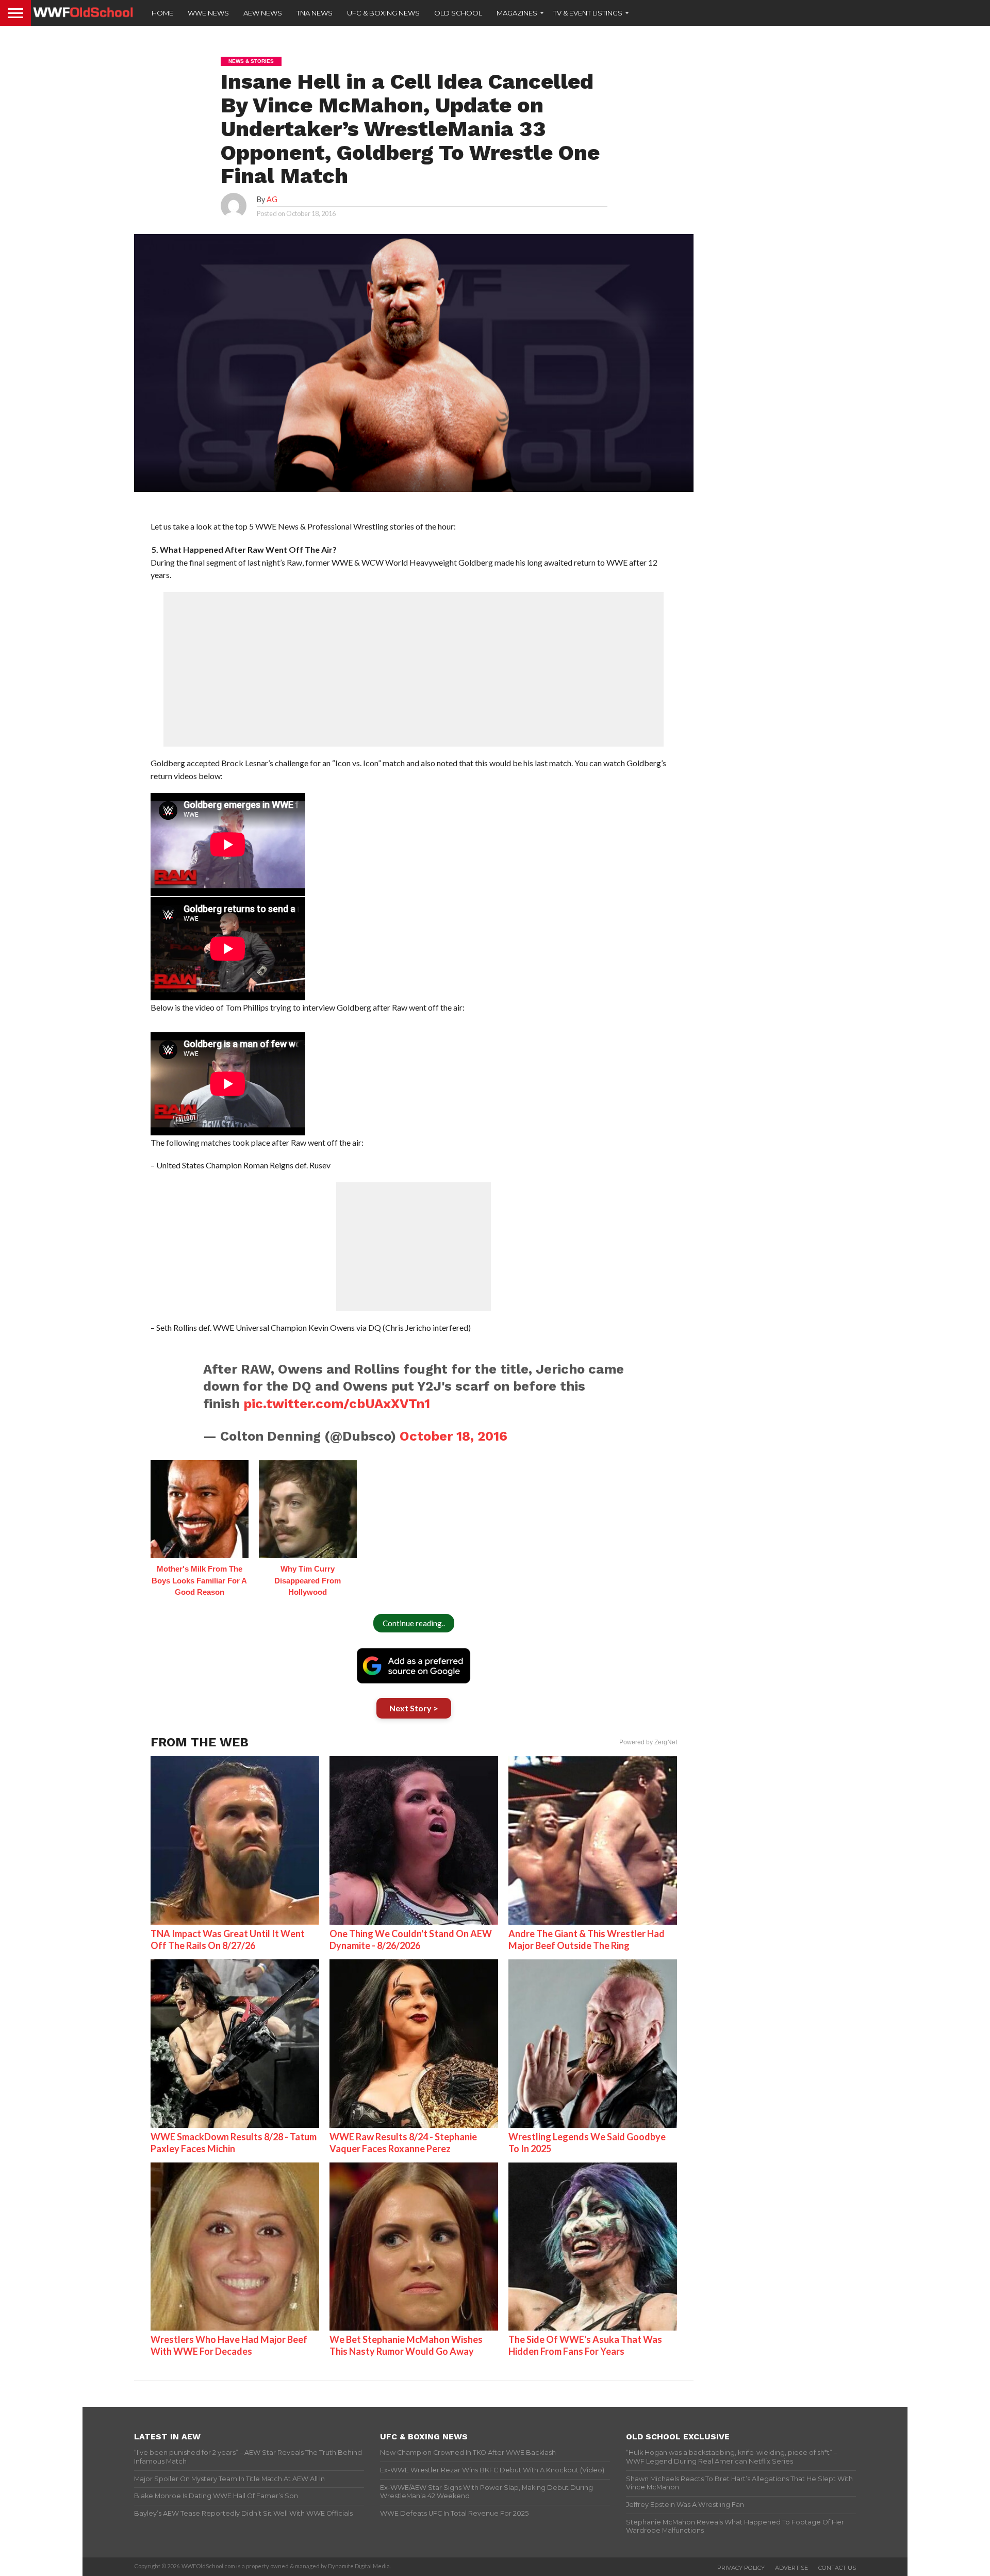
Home (162, 13)
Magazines (517, 13)
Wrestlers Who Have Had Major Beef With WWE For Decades (229, 2345)
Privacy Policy (741, 2568)
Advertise (791, 2568)
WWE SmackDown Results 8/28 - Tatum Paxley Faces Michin (234, 2143)
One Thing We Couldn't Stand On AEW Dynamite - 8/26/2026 (411, 1939)
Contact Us (837, 2568)
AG (272, 199)
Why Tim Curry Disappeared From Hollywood (308, 1580)
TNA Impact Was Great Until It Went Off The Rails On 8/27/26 (228, 1939)
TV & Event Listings (588, 13)
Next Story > (414, 1708)
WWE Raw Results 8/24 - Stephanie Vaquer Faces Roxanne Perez (403, 2143)
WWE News (208, 13)
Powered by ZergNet (648, 1742)
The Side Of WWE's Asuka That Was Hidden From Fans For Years (585, 2345)
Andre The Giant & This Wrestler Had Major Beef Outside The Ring (587, 1939)
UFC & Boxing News (383, 13)
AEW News (263, 13)
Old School (458, 13)
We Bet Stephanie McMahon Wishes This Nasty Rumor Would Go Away (406, 2345)
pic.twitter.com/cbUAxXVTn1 (337, 1403)
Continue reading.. (414, 1623)
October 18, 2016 (453, 1436)
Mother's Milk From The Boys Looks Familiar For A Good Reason (199, 1580)
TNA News (315, 13)
